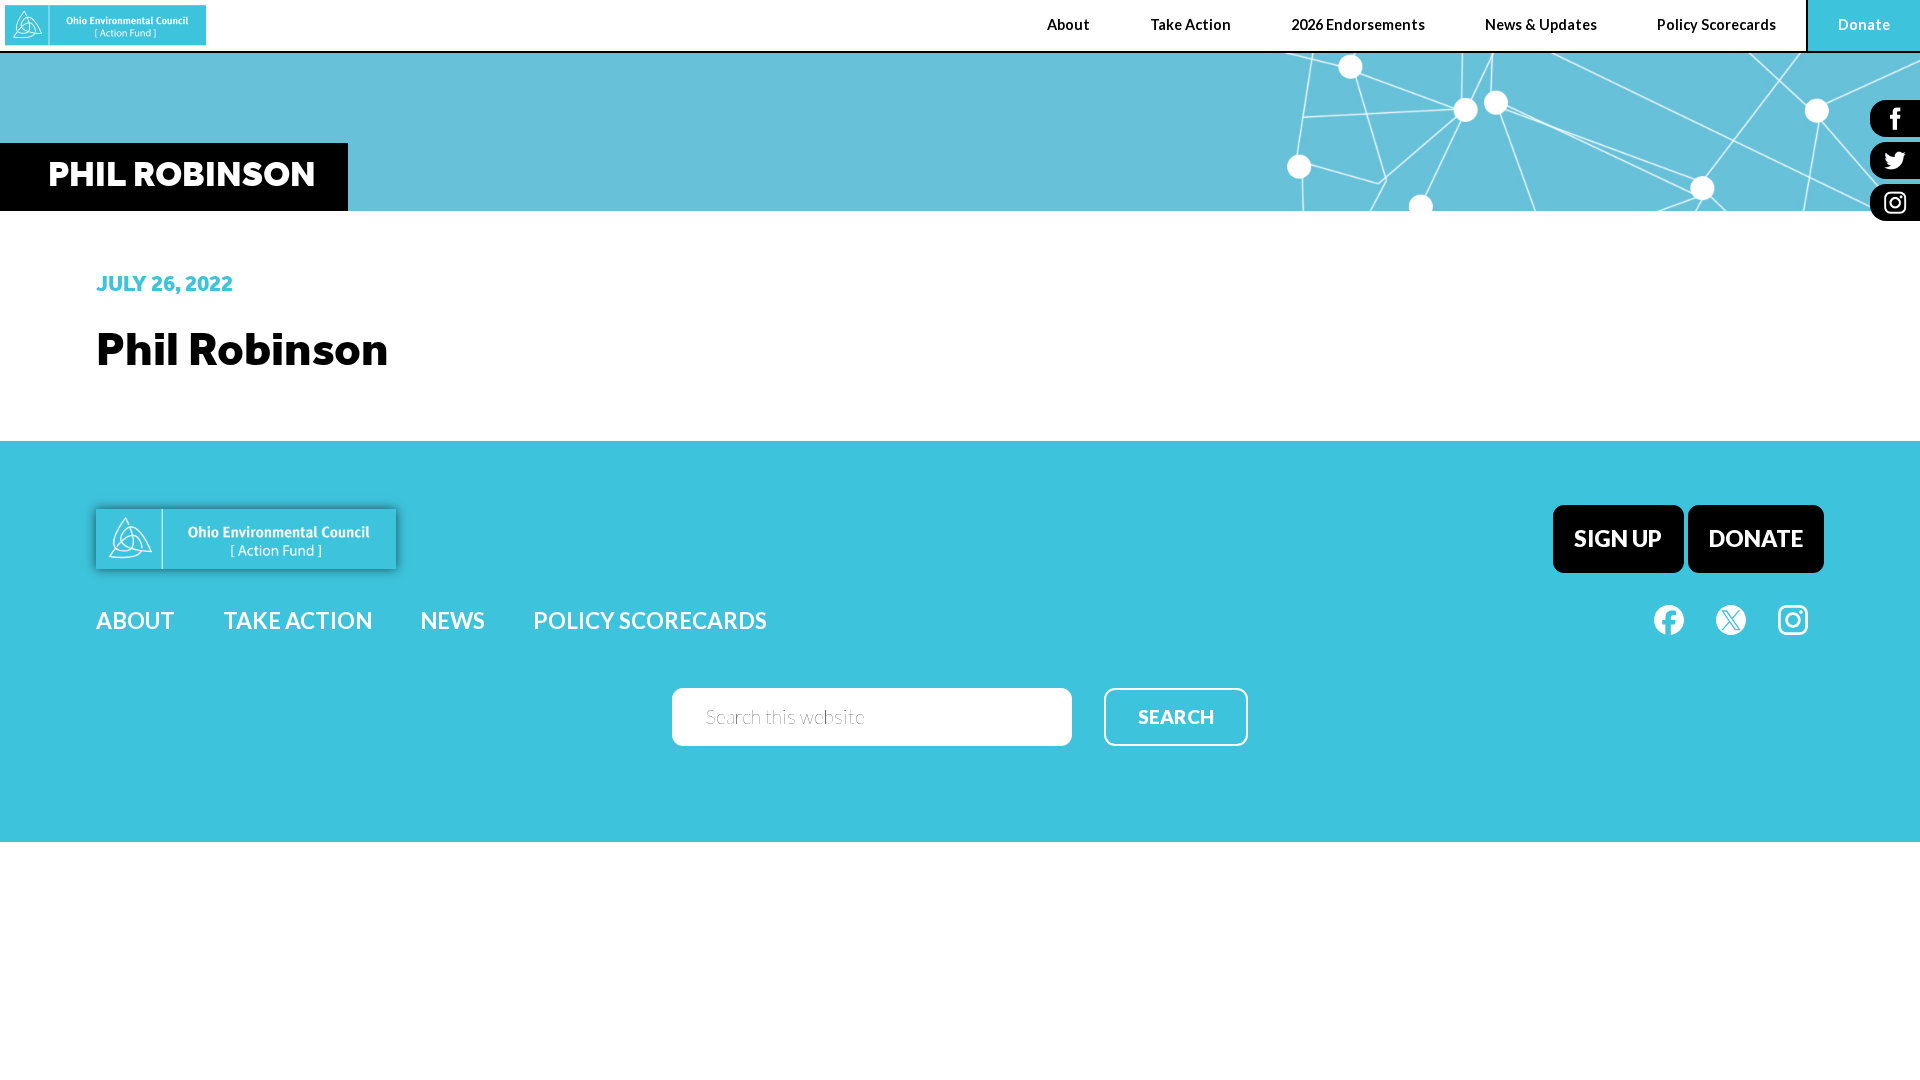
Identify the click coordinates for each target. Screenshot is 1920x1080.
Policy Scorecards (650, 620)
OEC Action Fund (105, 25)
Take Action (297, 620)
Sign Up (1618, 538)
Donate (1756, 538)
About (135, 620)
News (452, 620)
